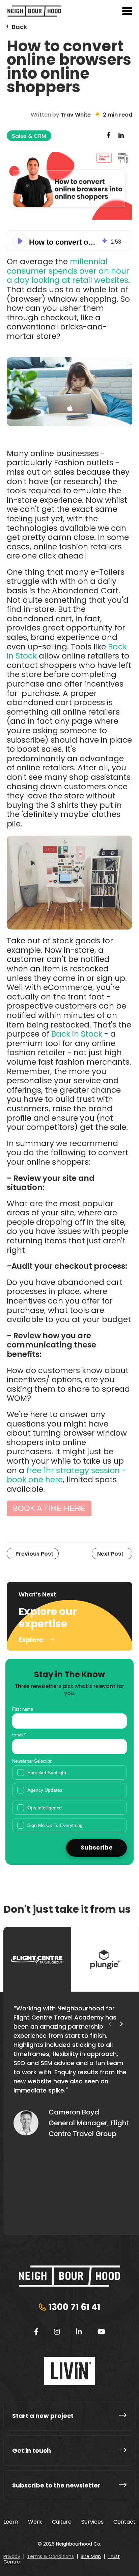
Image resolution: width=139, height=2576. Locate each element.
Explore (31, 1640)
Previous (110, 2024)
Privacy (12, 2556)
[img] (105, 241)
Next (121, 2024)
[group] (69, 240)
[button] (20, 241)
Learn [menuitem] (11, 2522)
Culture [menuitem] (62, 2522)
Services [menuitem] (92, 2522)
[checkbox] (69, 1799)
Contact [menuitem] (124, 2522)
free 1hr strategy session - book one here (66, 1475)
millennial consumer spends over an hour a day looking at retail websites (68, 271)
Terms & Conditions (50, 2556)
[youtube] (101, 2332)
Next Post (110, 1554)
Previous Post (34, 1554)
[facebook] (36, 2332)
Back (19, 27)
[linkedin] (79, 2332)
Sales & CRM (29, 136)
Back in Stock (77, 1034)
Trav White (76, 115)
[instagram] (57, 2332)
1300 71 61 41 (74, 2307)
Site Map (91, 2556)
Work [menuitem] (35, 2522)
